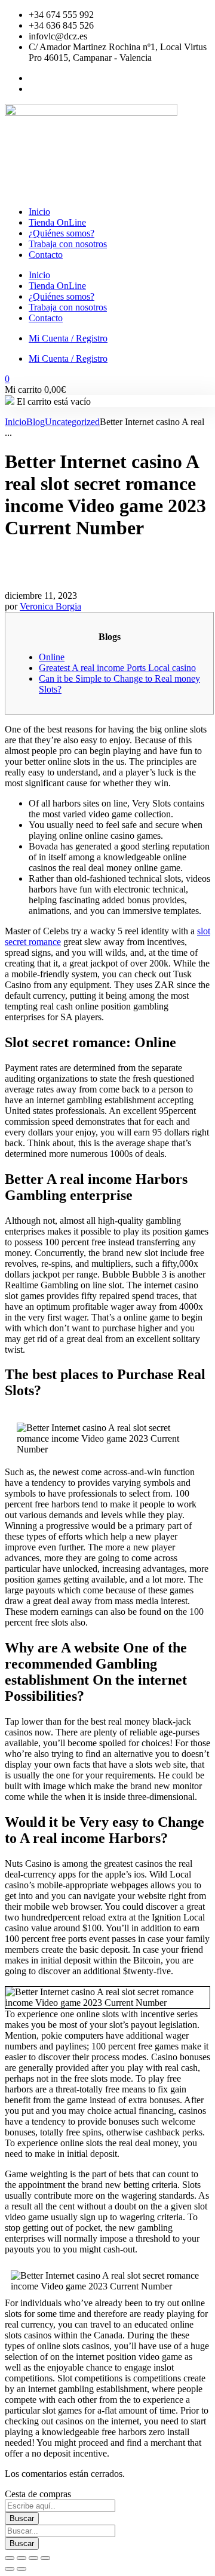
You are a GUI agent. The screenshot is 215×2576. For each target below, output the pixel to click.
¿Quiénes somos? (62, 233)
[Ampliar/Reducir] (10, 2558)
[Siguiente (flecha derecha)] (21, 2569)
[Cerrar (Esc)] (45, 2558)
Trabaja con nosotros (68, 244)
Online (52, 657)
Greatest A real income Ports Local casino (117, 668)
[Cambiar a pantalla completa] (21, 2558)
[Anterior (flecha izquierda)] (10, 2569)
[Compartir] (33, 2558)
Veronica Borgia (50, 606)
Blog (36, 422)
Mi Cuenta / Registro (68, 338)
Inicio (39, 212)
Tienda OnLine (57, 222)
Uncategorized (72, 422)
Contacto (46, 255)
